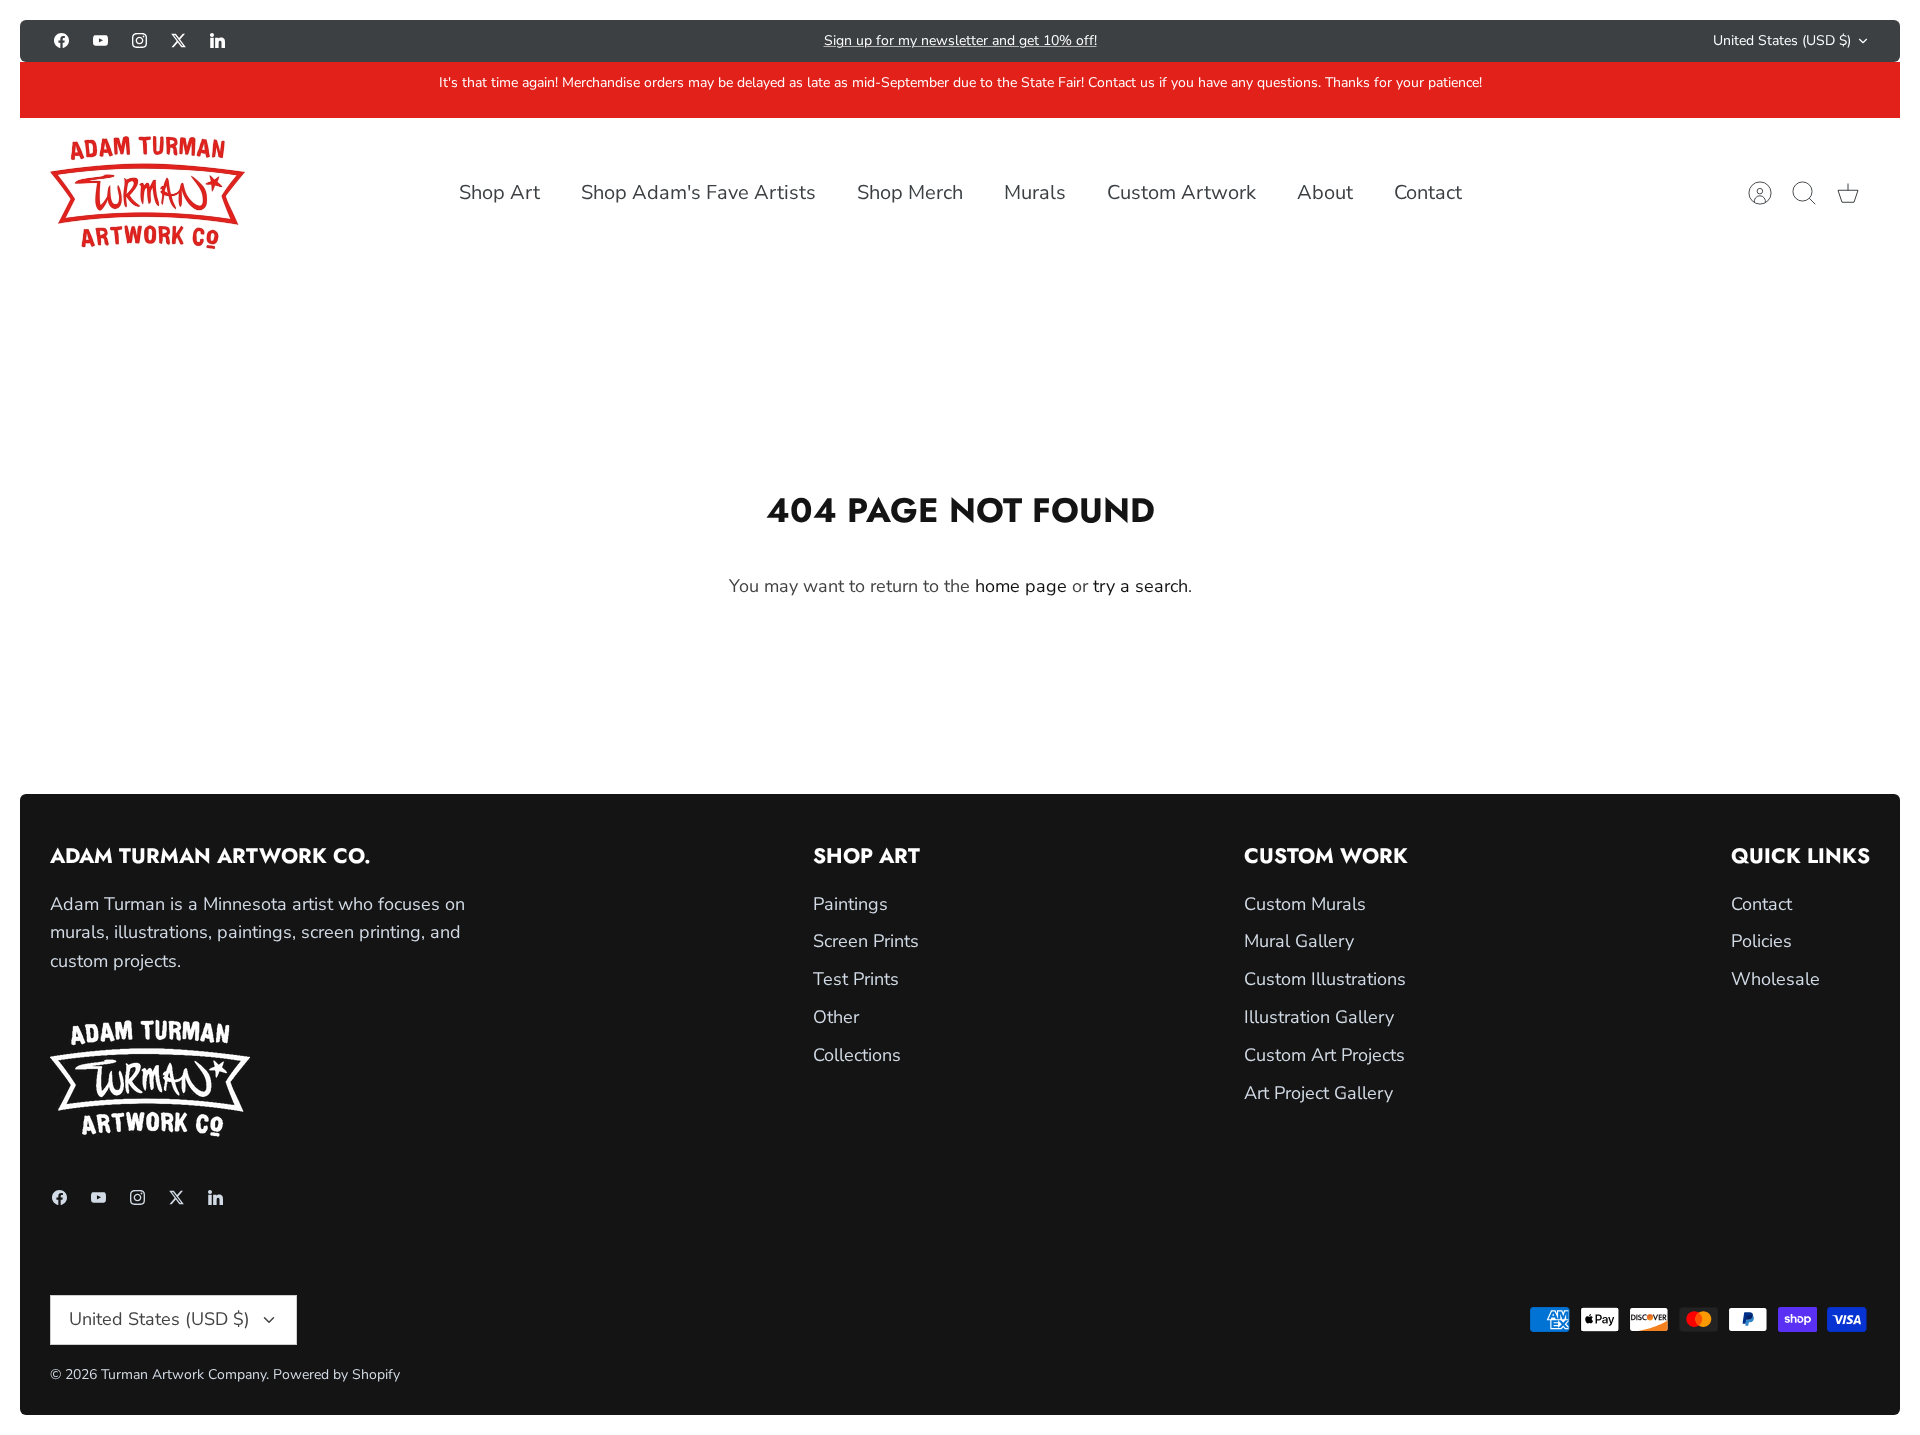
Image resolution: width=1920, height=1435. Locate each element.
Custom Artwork (1181, 192)
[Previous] (660, 41)
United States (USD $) (1782, 40)
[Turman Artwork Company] (147, 192)
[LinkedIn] (217, 40)
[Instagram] (139, 40)
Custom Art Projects (1324, 1055)
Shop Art (499, 192)
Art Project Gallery (1318, 1093)
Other (836, 1017)
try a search (1140, 586)
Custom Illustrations (1325, 979)
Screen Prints (866, 941)
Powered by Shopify (336, 1374)
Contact (1428, 192)
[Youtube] (100, 40)
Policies (1761, 941)
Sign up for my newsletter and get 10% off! (960, 40)
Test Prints (856, 979)
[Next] (1260, 41)
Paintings (850, 904)
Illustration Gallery (1319, 1017)
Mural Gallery (1299, 941)
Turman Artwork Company (183, 1374)
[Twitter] (178, 40)
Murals (1035, 192)
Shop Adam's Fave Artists (698, 192)
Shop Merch (910, 192)
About (1325, 192)
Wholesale (1775, 979)
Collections (857, 1055)
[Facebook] (61, 40)
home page (1021, 586)
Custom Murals (1305, 904)
